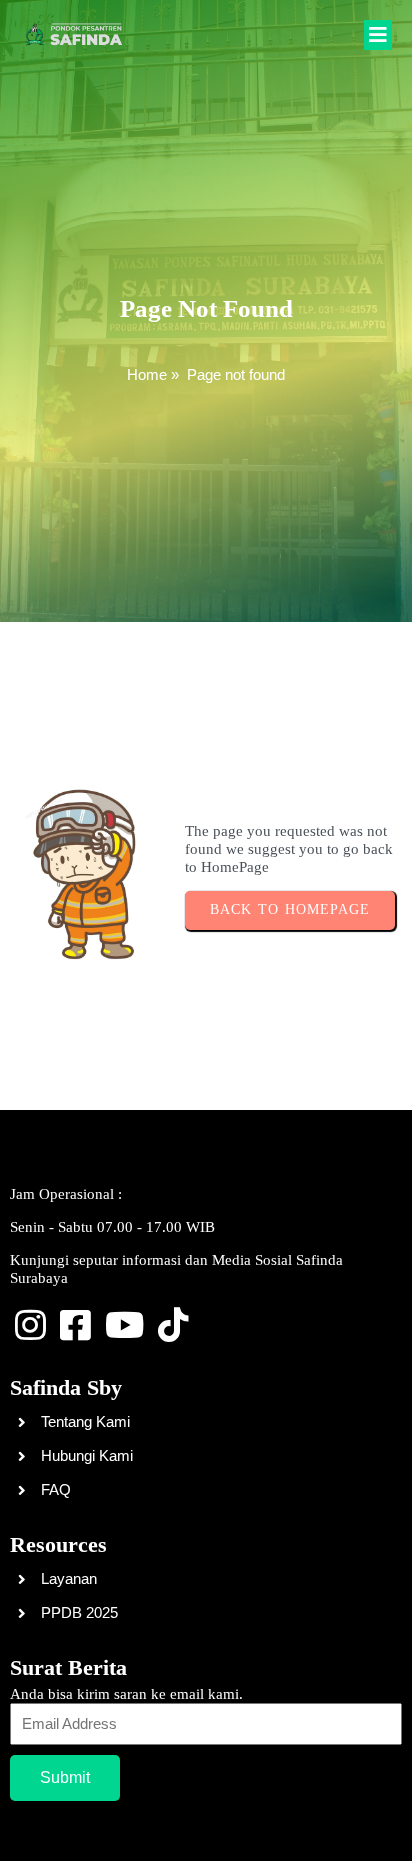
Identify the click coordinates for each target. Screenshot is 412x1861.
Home (147, 374)
